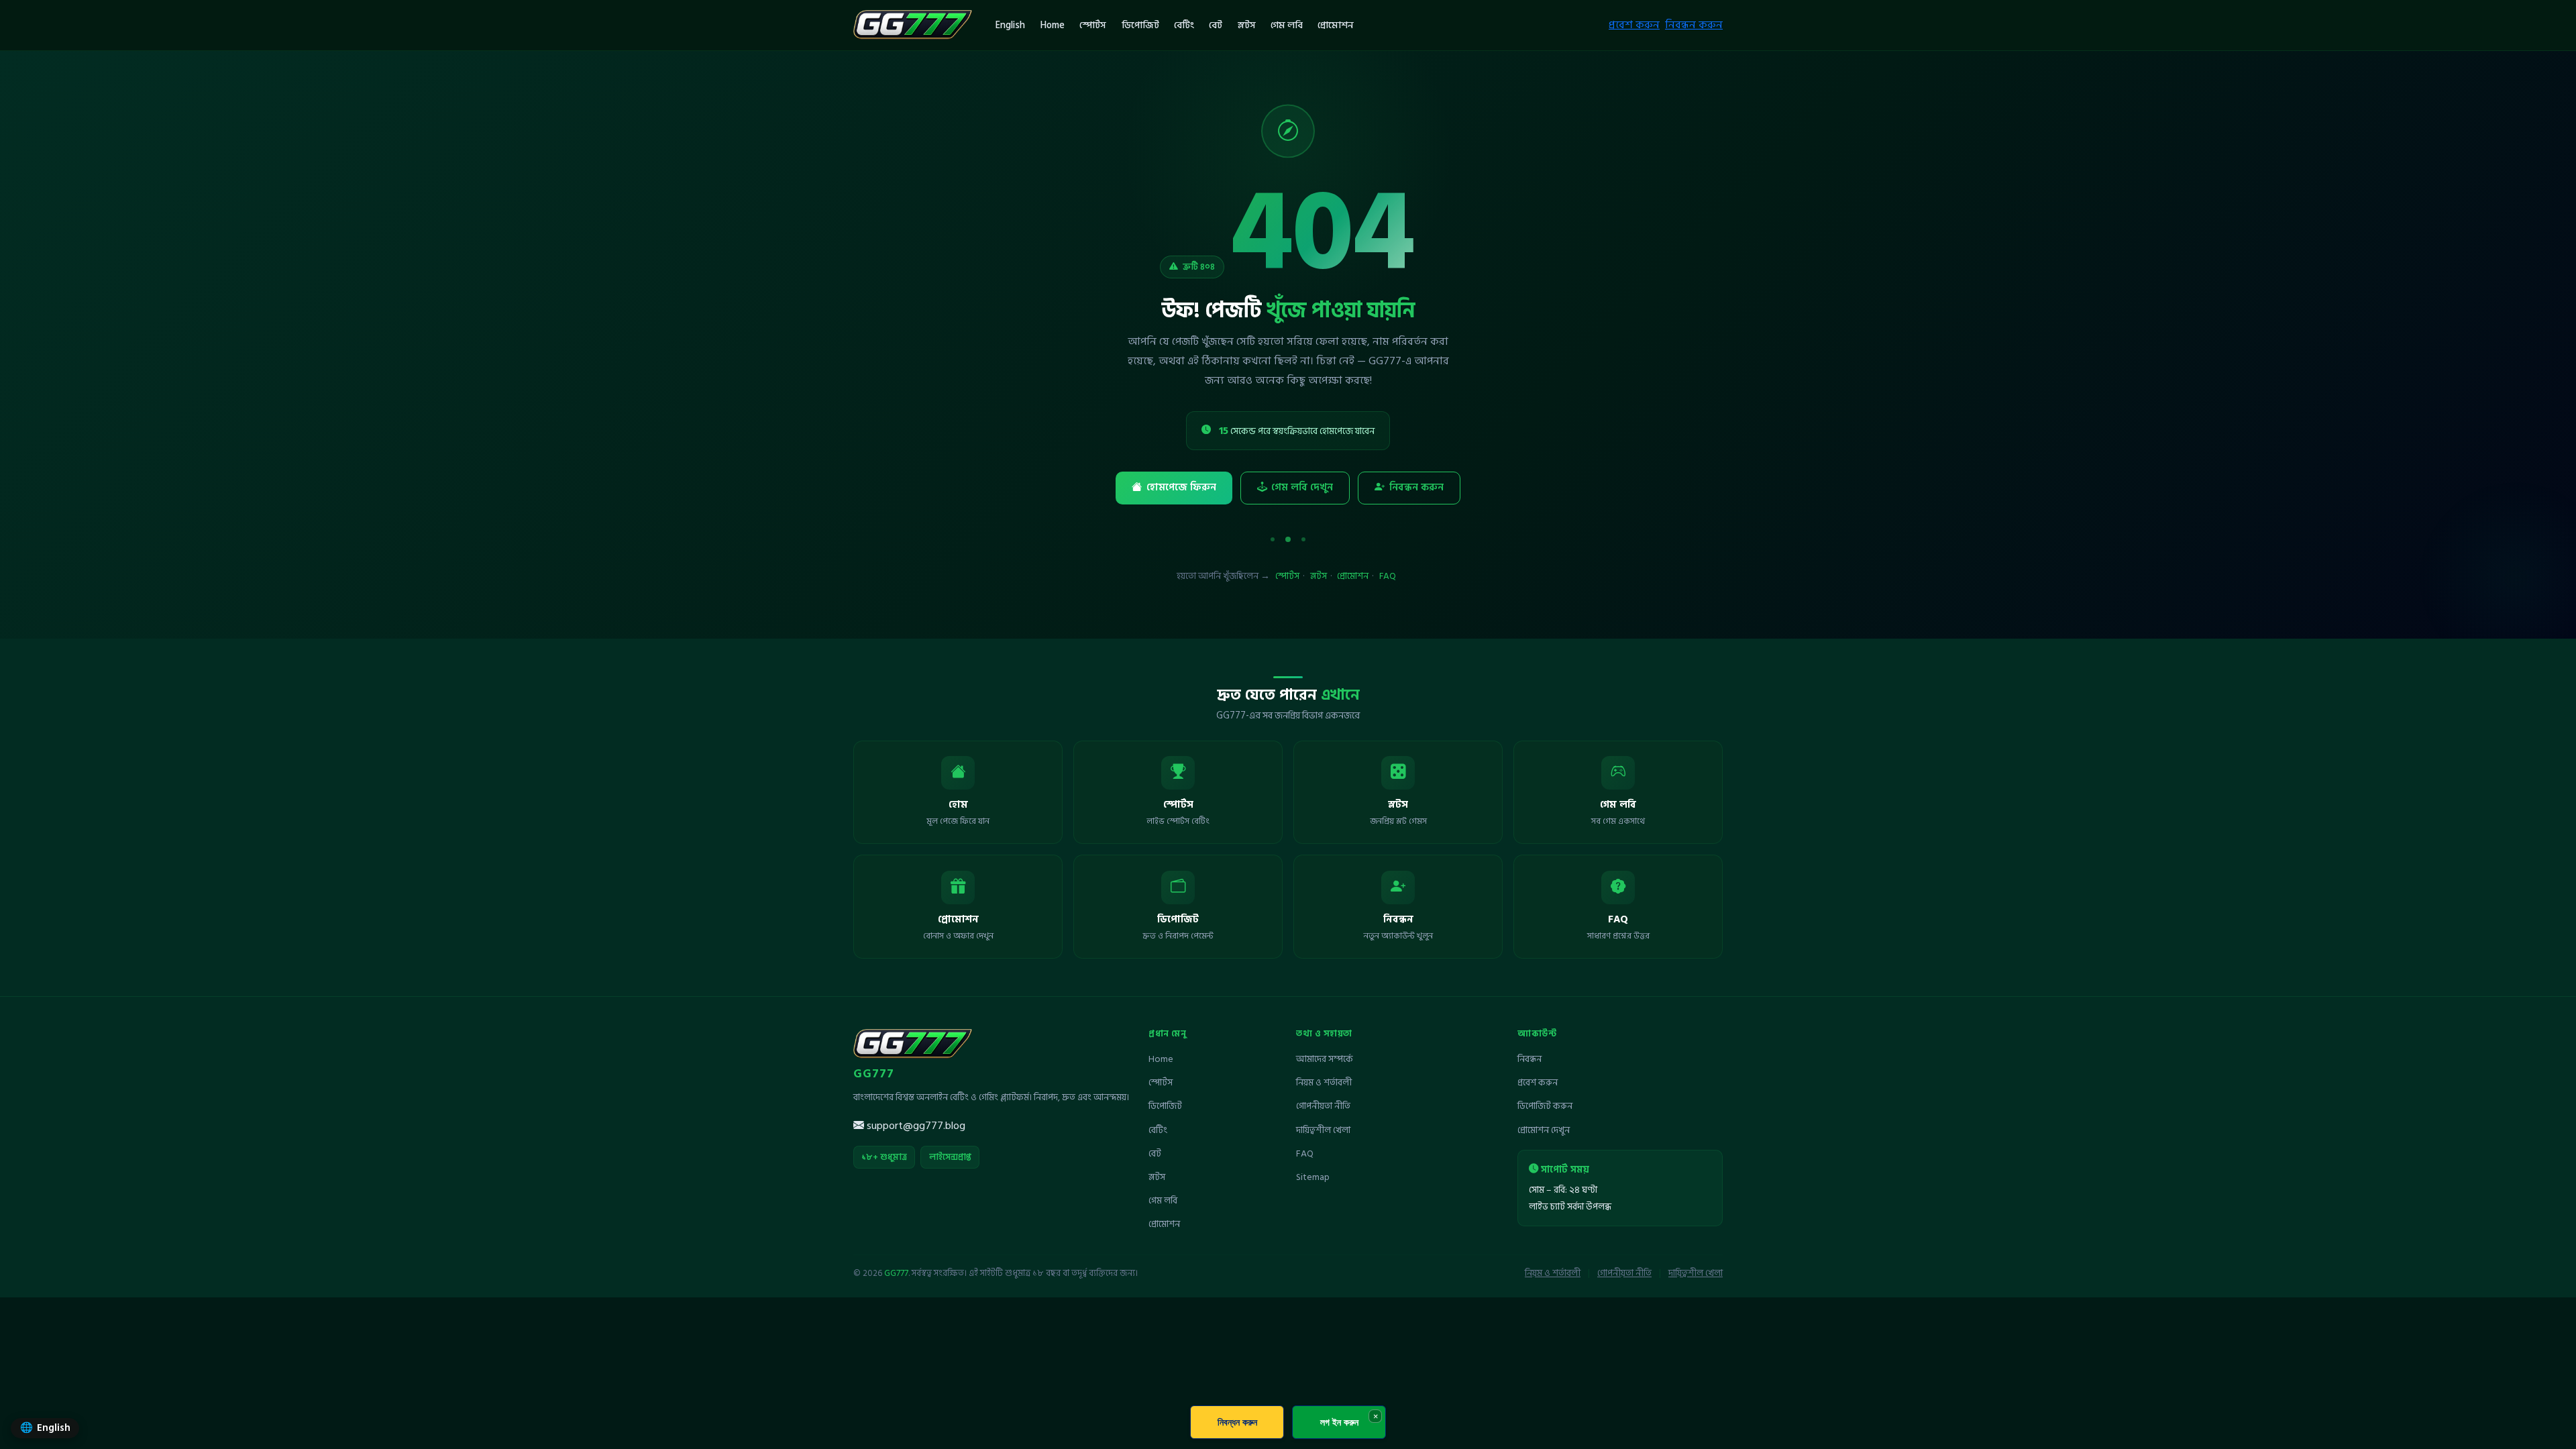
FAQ (1388, 576)
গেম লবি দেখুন (1302, 487)
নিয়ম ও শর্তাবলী (1324, 1082)
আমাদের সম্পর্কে (1325, 1059)
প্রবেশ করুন (1634, 25)
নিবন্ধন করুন (1694, 25)
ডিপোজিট (1140, 25)
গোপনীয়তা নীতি (1323, 1106)
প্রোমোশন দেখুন (1544, 1130)
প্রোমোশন (1336, 25)
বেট (1216, 25)
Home (1053, 25)
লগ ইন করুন (1339, 1422)
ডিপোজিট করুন (1545, 1106)
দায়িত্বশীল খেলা (1323, 1130)
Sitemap (1313, 1177)
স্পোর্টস (1093, 25)
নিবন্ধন (1529, 1059)
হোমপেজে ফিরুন (1181, 487)
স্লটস (1247, 25)
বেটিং (1184, 25)
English (1010, 25)
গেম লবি (1287, 25)
